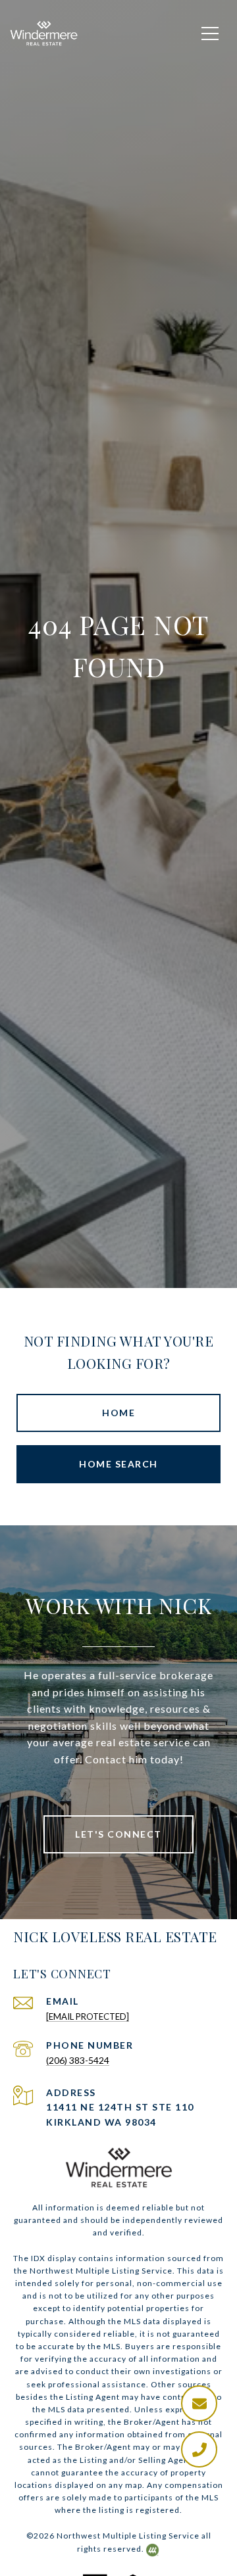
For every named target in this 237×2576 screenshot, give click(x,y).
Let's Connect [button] (118, 1834)
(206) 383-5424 (78, 2060)
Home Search (118, 1464)
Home (118, 1413)
